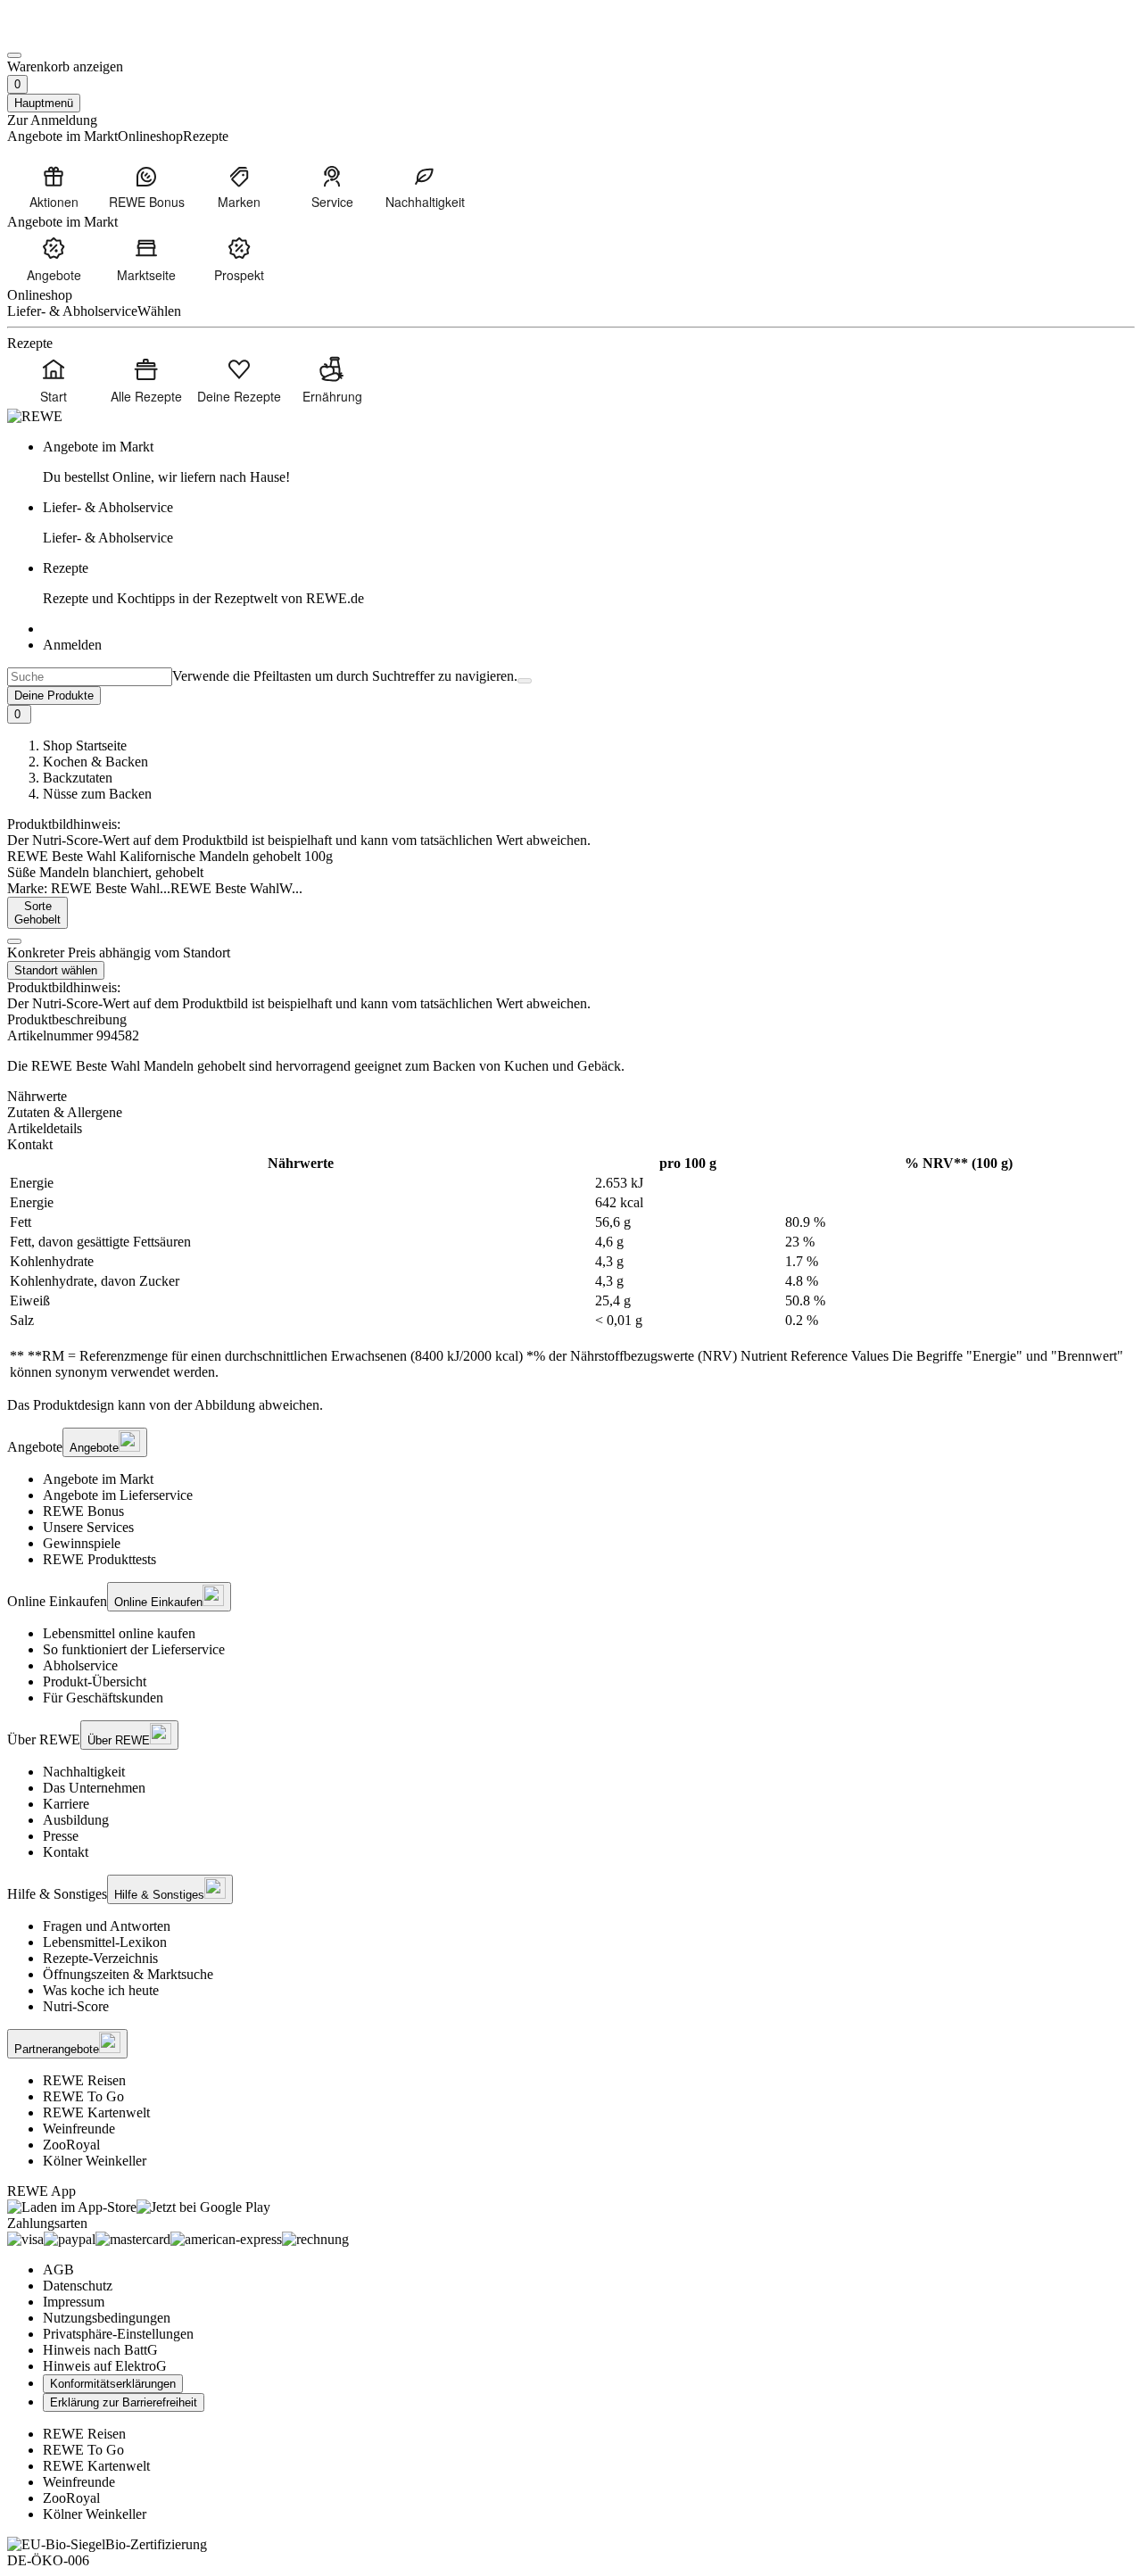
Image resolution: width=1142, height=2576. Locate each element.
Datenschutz (78, 2286)
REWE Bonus (83, 1511)
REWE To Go (83, 2096)
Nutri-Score (76, 2006)
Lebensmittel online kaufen (119, 1633)
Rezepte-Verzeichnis (100, 1958)
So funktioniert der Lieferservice (134, 1649)
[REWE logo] (35, 416)
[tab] (571, 1097)
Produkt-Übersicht (95, 1681)
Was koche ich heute (101, 1990)
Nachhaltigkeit (84, 1772)
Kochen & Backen (95, 762)
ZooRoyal (71, 2145)
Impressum (74, 2302)
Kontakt (66, 1852)
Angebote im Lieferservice (118, 1495)
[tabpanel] (571, 1268)
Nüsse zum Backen (97, 794)
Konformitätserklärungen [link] (113, 2384)
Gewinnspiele (82, 1543)
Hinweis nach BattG (100, 2350)
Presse (61, 1836)
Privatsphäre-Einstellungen (118, 2334)
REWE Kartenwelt (96, 2112)
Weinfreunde (79, 2129)
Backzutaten (78, 778)
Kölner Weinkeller (95, 2161)
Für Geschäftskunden (103, 1698)
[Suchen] (525, 681)
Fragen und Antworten (107, 1926)
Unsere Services (88, 1527)
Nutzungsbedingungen (107, 2318)
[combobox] (90, 677)
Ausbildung (76, 1820)
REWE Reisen (84, 2080)
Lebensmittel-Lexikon (105, 1942)
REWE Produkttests (99, 1559)
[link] (589, 462)
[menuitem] (54, 186)
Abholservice (80, 1665)
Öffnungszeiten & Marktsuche (128, 1974)
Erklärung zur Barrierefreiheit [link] (124, 2402)
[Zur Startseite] (68, 34)
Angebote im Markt (98, 1479)
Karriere (66, 1804)
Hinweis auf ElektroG (105, 2366)
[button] (14, 941)
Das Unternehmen (94, 1788)
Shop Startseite (85, 745)
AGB (58, 2270)
